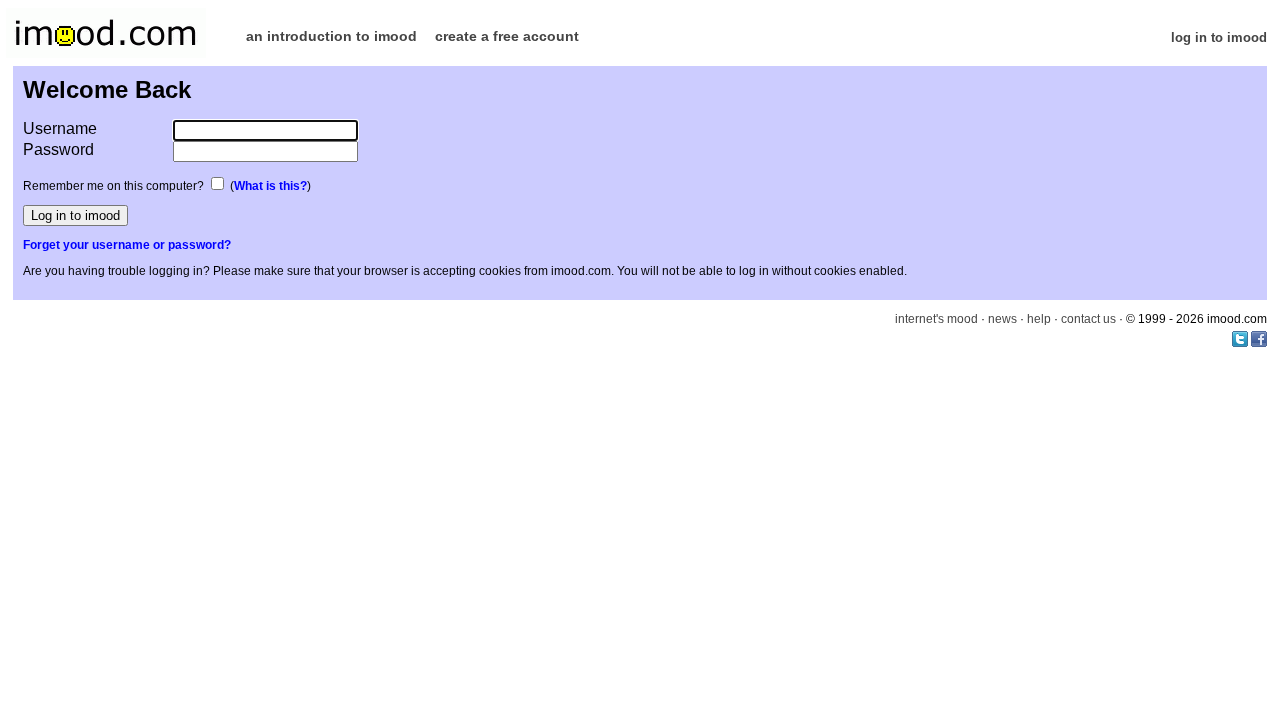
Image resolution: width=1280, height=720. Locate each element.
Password (58, 149)
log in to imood (1219, 37)
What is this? (270, 186)
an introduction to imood (331, 36)
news (1002, 319)
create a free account (507, 36)
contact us (1088, 319)
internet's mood (936, 319)
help (1039, 319)
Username (60, 128)
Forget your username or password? (127, 245)
